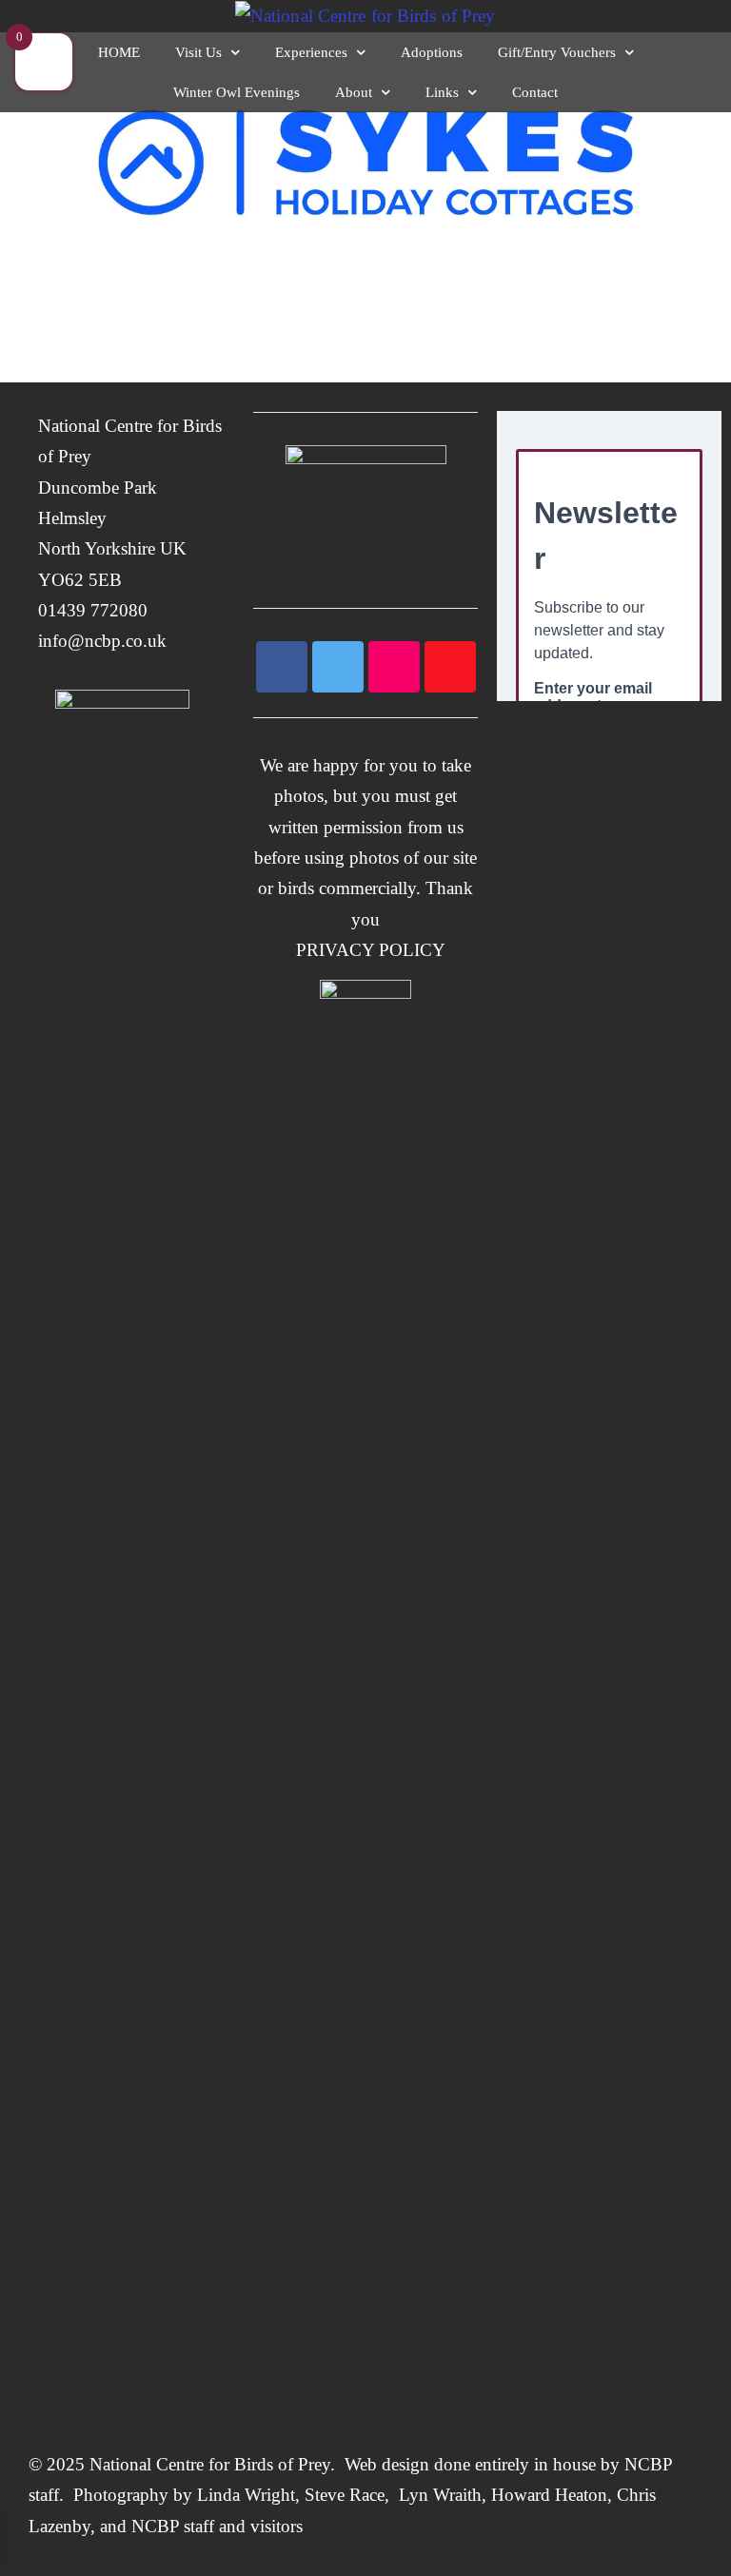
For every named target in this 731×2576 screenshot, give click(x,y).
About (354, 92)
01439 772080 (93, 610)
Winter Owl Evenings (237, 92)
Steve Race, (349, 2495)
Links (442, 92)
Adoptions (432, 52)
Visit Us (198, 52)
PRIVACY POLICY (366, 950)
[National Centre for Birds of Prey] (365, 16)
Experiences (311, 52)
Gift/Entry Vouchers (557, 52)
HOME (119, 52)
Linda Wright (246, 2495)
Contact (535, 92)
